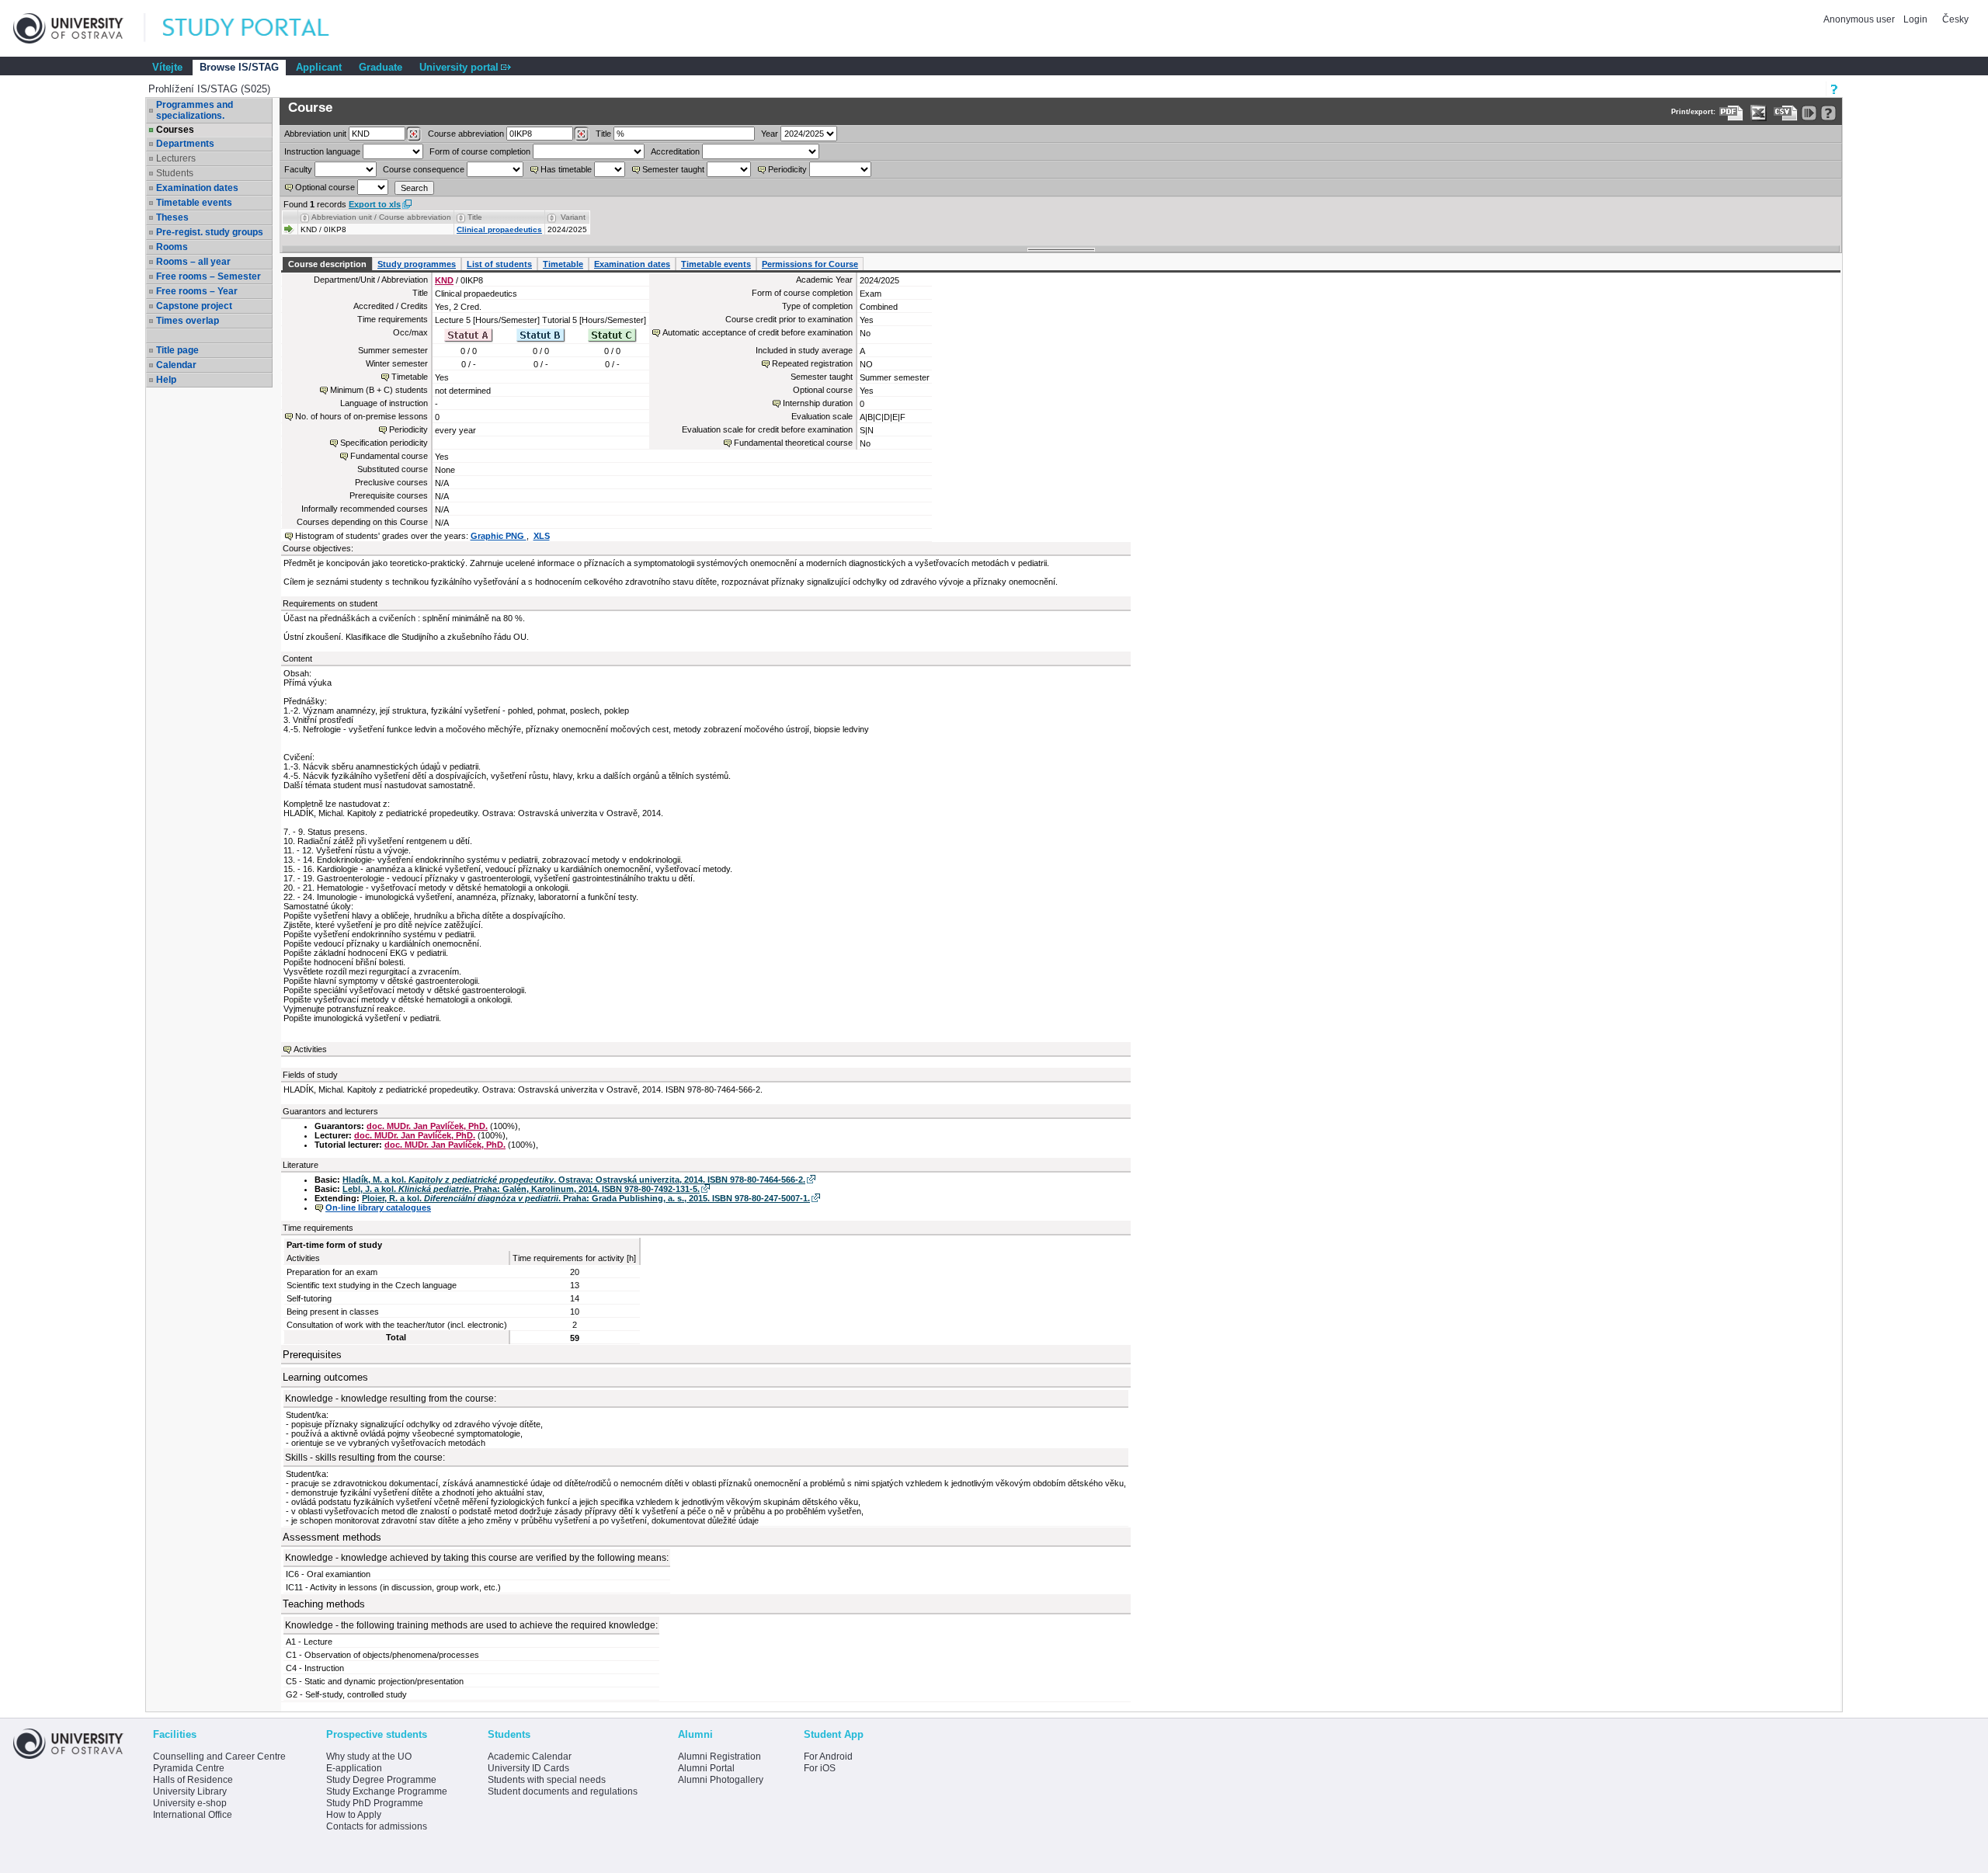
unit (315, 134)
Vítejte (167, 67)
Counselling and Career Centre (219, 1757)
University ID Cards (528, 1768)
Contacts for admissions (377, 1826)
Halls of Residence (193, 1780)
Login (1915, 19)
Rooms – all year (193, 262)
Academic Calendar (530, 1757)
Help (166, 380)
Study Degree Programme (381, 1780)
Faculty (298, 169)
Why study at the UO (369, 1757)
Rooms (172, 247)
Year (770, 134)
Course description (327, 264)
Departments (185, 144)
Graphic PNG (499, 536)
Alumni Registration (719, 1757)
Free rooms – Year (197, 291)
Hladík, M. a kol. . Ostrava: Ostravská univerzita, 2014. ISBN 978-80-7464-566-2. (574, 1180)
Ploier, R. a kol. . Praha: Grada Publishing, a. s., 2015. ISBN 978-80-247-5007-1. (586, 1198)
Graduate (381, 67)
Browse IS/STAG (239, 67)
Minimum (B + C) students (379, 390)
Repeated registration (812, 363)
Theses (172, 217)
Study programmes (417, 264)
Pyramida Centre (189, 1768)
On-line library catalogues (378, 1208)
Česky (1955, 19)
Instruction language (322, 151)
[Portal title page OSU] (260, 28)
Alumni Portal (706, 1768)
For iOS (820, 1768)
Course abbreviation (466, 134)
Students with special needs (547, 1780)
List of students (499, 264)
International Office (193, 1815)
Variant (573, 217)
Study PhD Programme (375, 1803)
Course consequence (424, 169)
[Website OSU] (79, 28)
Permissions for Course (810, 264)
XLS (542, 536)
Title (603, 134)
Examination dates (197, 188)
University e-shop (190, 1803)
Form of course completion (480, 151)
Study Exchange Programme (387, 1791)
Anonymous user (1860, 19)
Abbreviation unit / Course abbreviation (381, 217)
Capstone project (194, 306)
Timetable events (194, 203)
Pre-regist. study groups (210, 232)
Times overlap (188, 321)
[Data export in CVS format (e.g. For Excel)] (1786, 113)
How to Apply (354, 1815)
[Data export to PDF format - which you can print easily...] (1731, 113)
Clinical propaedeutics (499, 229)
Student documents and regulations (563, 1791)
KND (444, 280)
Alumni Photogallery (721, 1780)
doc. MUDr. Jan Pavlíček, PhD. (427, 1126)
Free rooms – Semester (209, 276)
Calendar (176, 365)
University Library (190, 1791)
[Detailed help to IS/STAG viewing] (1828, 113)
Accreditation (675, 151)
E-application (354, 1768)
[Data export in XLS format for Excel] (1759, 113)
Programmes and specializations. (195, 110)
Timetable (563, 264)
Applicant (319, 67)
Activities (310, 1049)
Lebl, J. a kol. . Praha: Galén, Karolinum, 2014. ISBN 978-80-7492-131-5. (521, 1189)
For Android (828, 1757)
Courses (175, 130)
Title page (177, 350)
